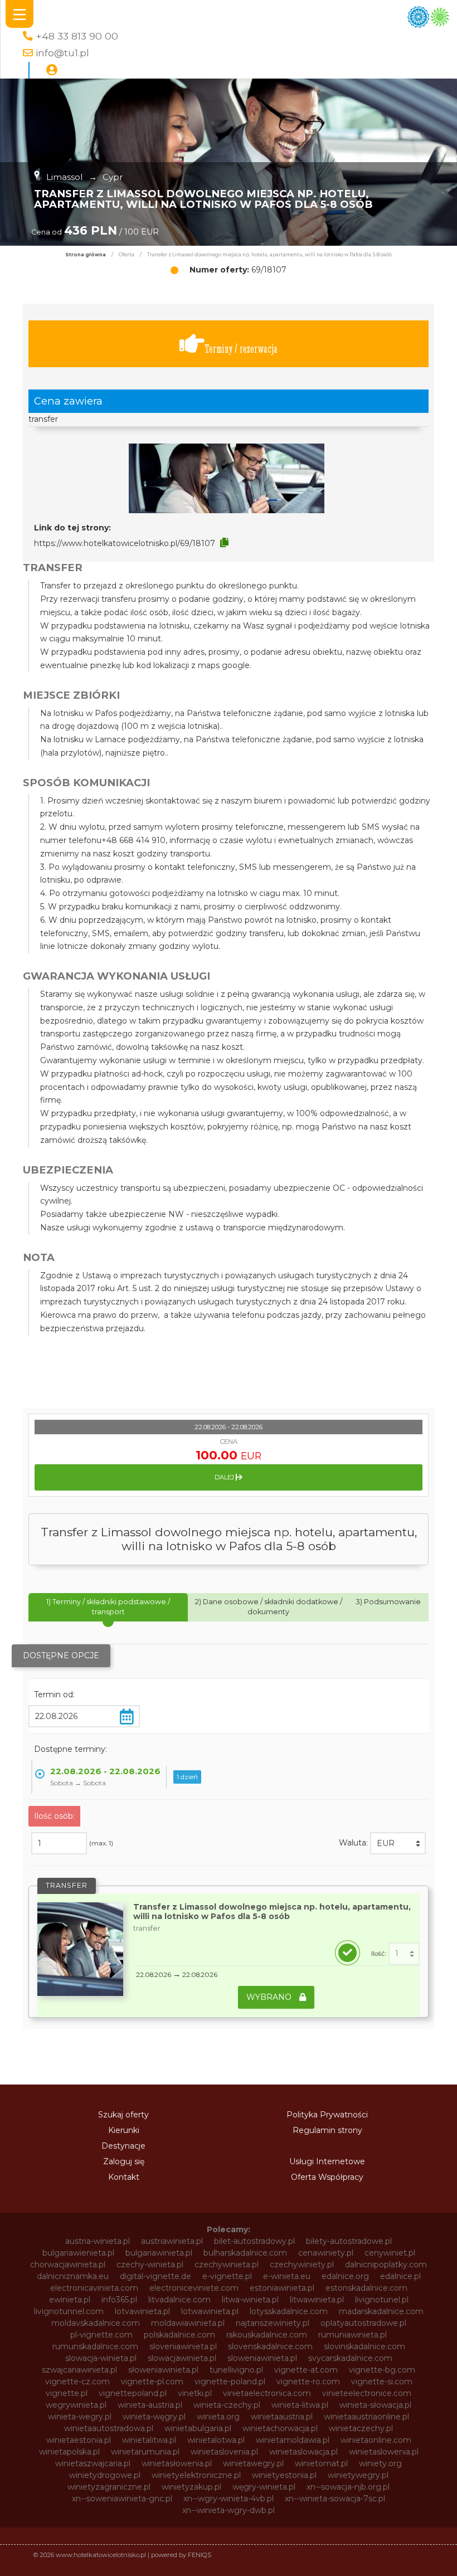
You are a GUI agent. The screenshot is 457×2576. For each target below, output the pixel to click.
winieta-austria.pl (150, 2405)
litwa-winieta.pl (250, 2300)
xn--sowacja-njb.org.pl (348, 2487)
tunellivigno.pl (236, 2370)
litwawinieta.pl (317, 2300)
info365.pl (119, 2300)
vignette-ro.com (308, 2382)
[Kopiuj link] (224, 543)
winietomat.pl (321, 2463)
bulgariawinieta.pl (159, 2253)
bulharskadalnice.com (245, 2253)
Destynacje (123, 2146)
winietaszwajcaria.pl (93, 2463)
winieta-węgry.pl (154, 2417)
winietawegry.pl (253, 2463)
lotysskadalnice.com (289, 2311)
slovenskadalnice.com (270, 2346)
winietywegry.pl (358, 2475)
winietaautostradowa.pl (109, 2428)
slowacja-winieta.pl (101, 2358)
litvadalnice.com (179, 2300)
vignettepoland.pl (133, 2393)
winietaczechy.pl (361, 2428)
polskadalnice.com (179, 2335)
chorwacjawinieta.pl (68, 2265)
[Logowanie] (52, 70)
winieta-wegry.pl (80, 2417)
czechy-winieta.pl (150, 2265)
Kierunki (124, 2130)
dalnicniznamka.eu (73, 2276)
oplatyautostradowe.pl (363, 2323)
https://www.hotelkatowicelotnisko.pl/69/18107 (125, 543)
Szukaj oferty (123, 2115)
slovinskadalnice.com (364, 2346)
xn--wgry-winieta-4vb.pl (229, 2499)
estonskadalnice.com (366, 2288)
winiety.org (380, 2463)
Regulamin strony (327, 2130)
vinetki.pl (195, 2393)
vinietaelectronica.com (267, 2393)
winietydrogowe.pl (105, 2475)
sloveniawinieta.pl (183, 2346)
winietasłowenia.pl (177, 2463)
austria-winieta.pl (98, 2241)
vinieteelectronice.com (367, 2393)
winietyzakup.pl (191, 2487)
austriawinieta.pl (172, 2241)
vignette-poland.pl (230, 2382)
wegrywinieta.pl (76, 2405)
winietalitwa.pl (149, 2440)
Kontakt (124, 2177)
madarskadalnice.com (381, 2311)
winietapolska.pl (69, 2452)
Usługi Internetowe (327, 2161)
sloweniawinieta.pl (262, 2358)
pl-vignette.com (101, 2335)
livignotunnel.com (69, 2311)
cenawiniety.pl (326, 2253)
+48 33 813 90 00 (77, 36)
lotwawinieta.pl (210, 2311)
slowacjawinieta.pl (182, 2358)
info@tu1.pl (62, 53)
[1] (404, 1954)
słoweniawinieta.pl (163, 2370)
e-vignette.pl (227, 2276)
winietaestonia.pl (79, 2440)
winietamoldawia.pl (293, 2440)
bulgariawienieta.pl (78, 2253)
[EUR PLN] (398, 1843)
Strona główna (86, 255)
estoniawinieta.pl (282, 2288)
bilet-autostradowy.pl (254, 2241)
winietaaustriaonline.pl (366, 2417)
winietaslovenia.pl (224, 2452)
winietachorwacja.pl (280, 2428)
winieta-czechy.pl (227, 2405)
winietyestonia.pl (284, 2475)
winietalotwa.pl (216, 2440)
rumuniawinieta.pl (353, 2335)
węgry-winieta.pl (264, 2487)
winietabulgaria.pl (198, 2428)
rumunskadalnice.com (95, 2346)
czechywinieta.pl (227, 2265)
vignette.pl (67, 2393)
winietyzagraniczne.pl (109, 2487)
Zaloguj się (124, 2161)
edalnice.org (345, 2276)
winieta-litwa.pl (300, 2405)
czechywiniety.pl (302, 2265)
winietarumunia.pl (145, 2452)
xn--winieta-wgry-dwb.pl (229, 2510)
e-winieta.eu (287, 2276)
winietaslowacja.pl (303, 2452)
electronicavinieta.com (94, 2288)
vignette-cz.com (77, 2382)
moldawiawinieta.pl (188, 2323)
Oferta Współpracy (327, 2177)
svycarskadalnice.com (350, 2358)
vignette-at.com (306, 2370)
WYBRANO (270, 1997)
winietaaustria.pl (282, 2417)
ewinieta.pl (70, 2300)
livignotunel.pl (382, 2300)
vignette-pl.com (152, 2382)
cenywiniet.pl (390, 2253)
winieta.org (218, 2417)
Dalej (225, 1477)
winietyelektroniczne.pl (196, 2475)
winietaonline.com (376, 2440)
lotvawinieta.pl (142, 2311)
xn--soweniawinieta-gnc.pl (122, 2499)
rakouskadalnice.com (267, 2335)
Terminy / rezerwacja (241, 349)
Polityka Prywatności (327, 2115)
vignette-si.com (382, 2382)
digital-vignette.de (155, 2276)
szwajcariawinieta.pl (79, 2370)
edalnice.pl (400, 2276)
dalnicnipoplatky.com (386, 2265)
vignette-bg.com (382, 2370)
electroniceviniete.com (194, 2288)
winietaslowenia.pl (384, 2452)
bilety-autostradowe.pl (349, 2241)
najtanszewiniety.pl (273, 2323)
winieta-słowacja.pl (375, 2405)
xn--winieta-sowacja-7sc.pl (335, 2499)
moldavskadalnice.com (96, 2323)
